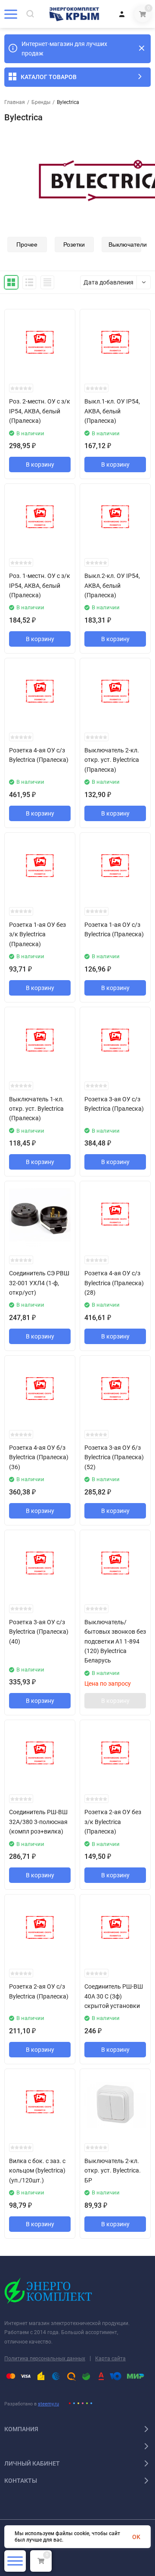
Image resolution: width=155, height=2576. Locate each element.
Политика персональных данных (45, 2359)
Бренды (41, 102)
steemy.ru (48, 2404)
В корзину (40, 464)
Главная (15, 102)
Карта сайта (110, 2359)
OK (136, 2537)
